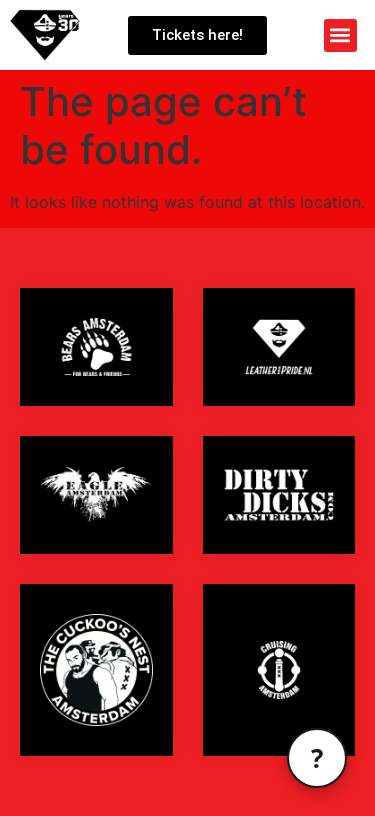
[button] (340, 35)
